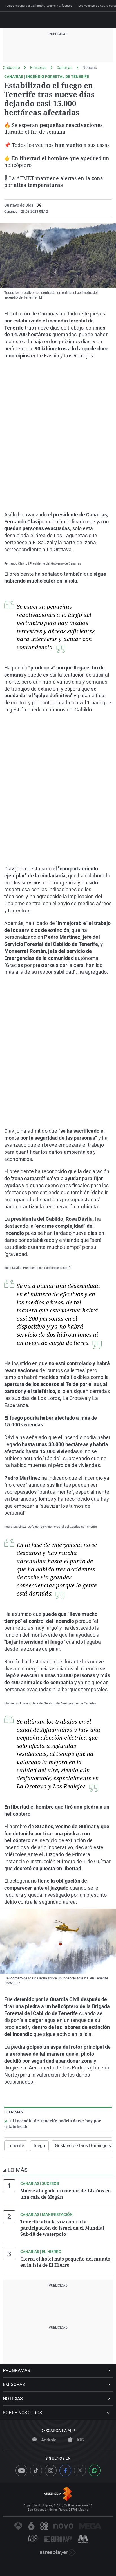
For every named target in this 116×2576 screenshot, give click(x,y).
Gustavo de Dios (19, 205)
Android (48, 2440)
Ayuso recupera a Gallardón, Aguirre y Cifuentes (39, 6)
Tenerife (16, 2146)
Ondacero (11, 68)
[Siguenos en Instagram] (51, 2470)
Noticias (90, 68)
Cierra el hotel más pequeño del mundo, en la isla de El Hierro (66, 2262)
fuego (39, 2146)
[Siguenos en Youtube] (21, 2470)
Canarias (64, 68)
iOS (80, 2440)
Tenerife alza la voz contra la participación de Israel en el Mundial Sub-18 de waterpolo (62, 2228)
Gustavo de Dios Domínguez (84, 2146)
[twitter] (39, 205)
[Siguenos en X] (80, 2470)
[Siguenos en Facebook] (65, 2470)
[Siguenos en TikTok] (36, 2470)
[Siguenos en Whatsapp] (95, 2470)
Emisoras (38, 68)
